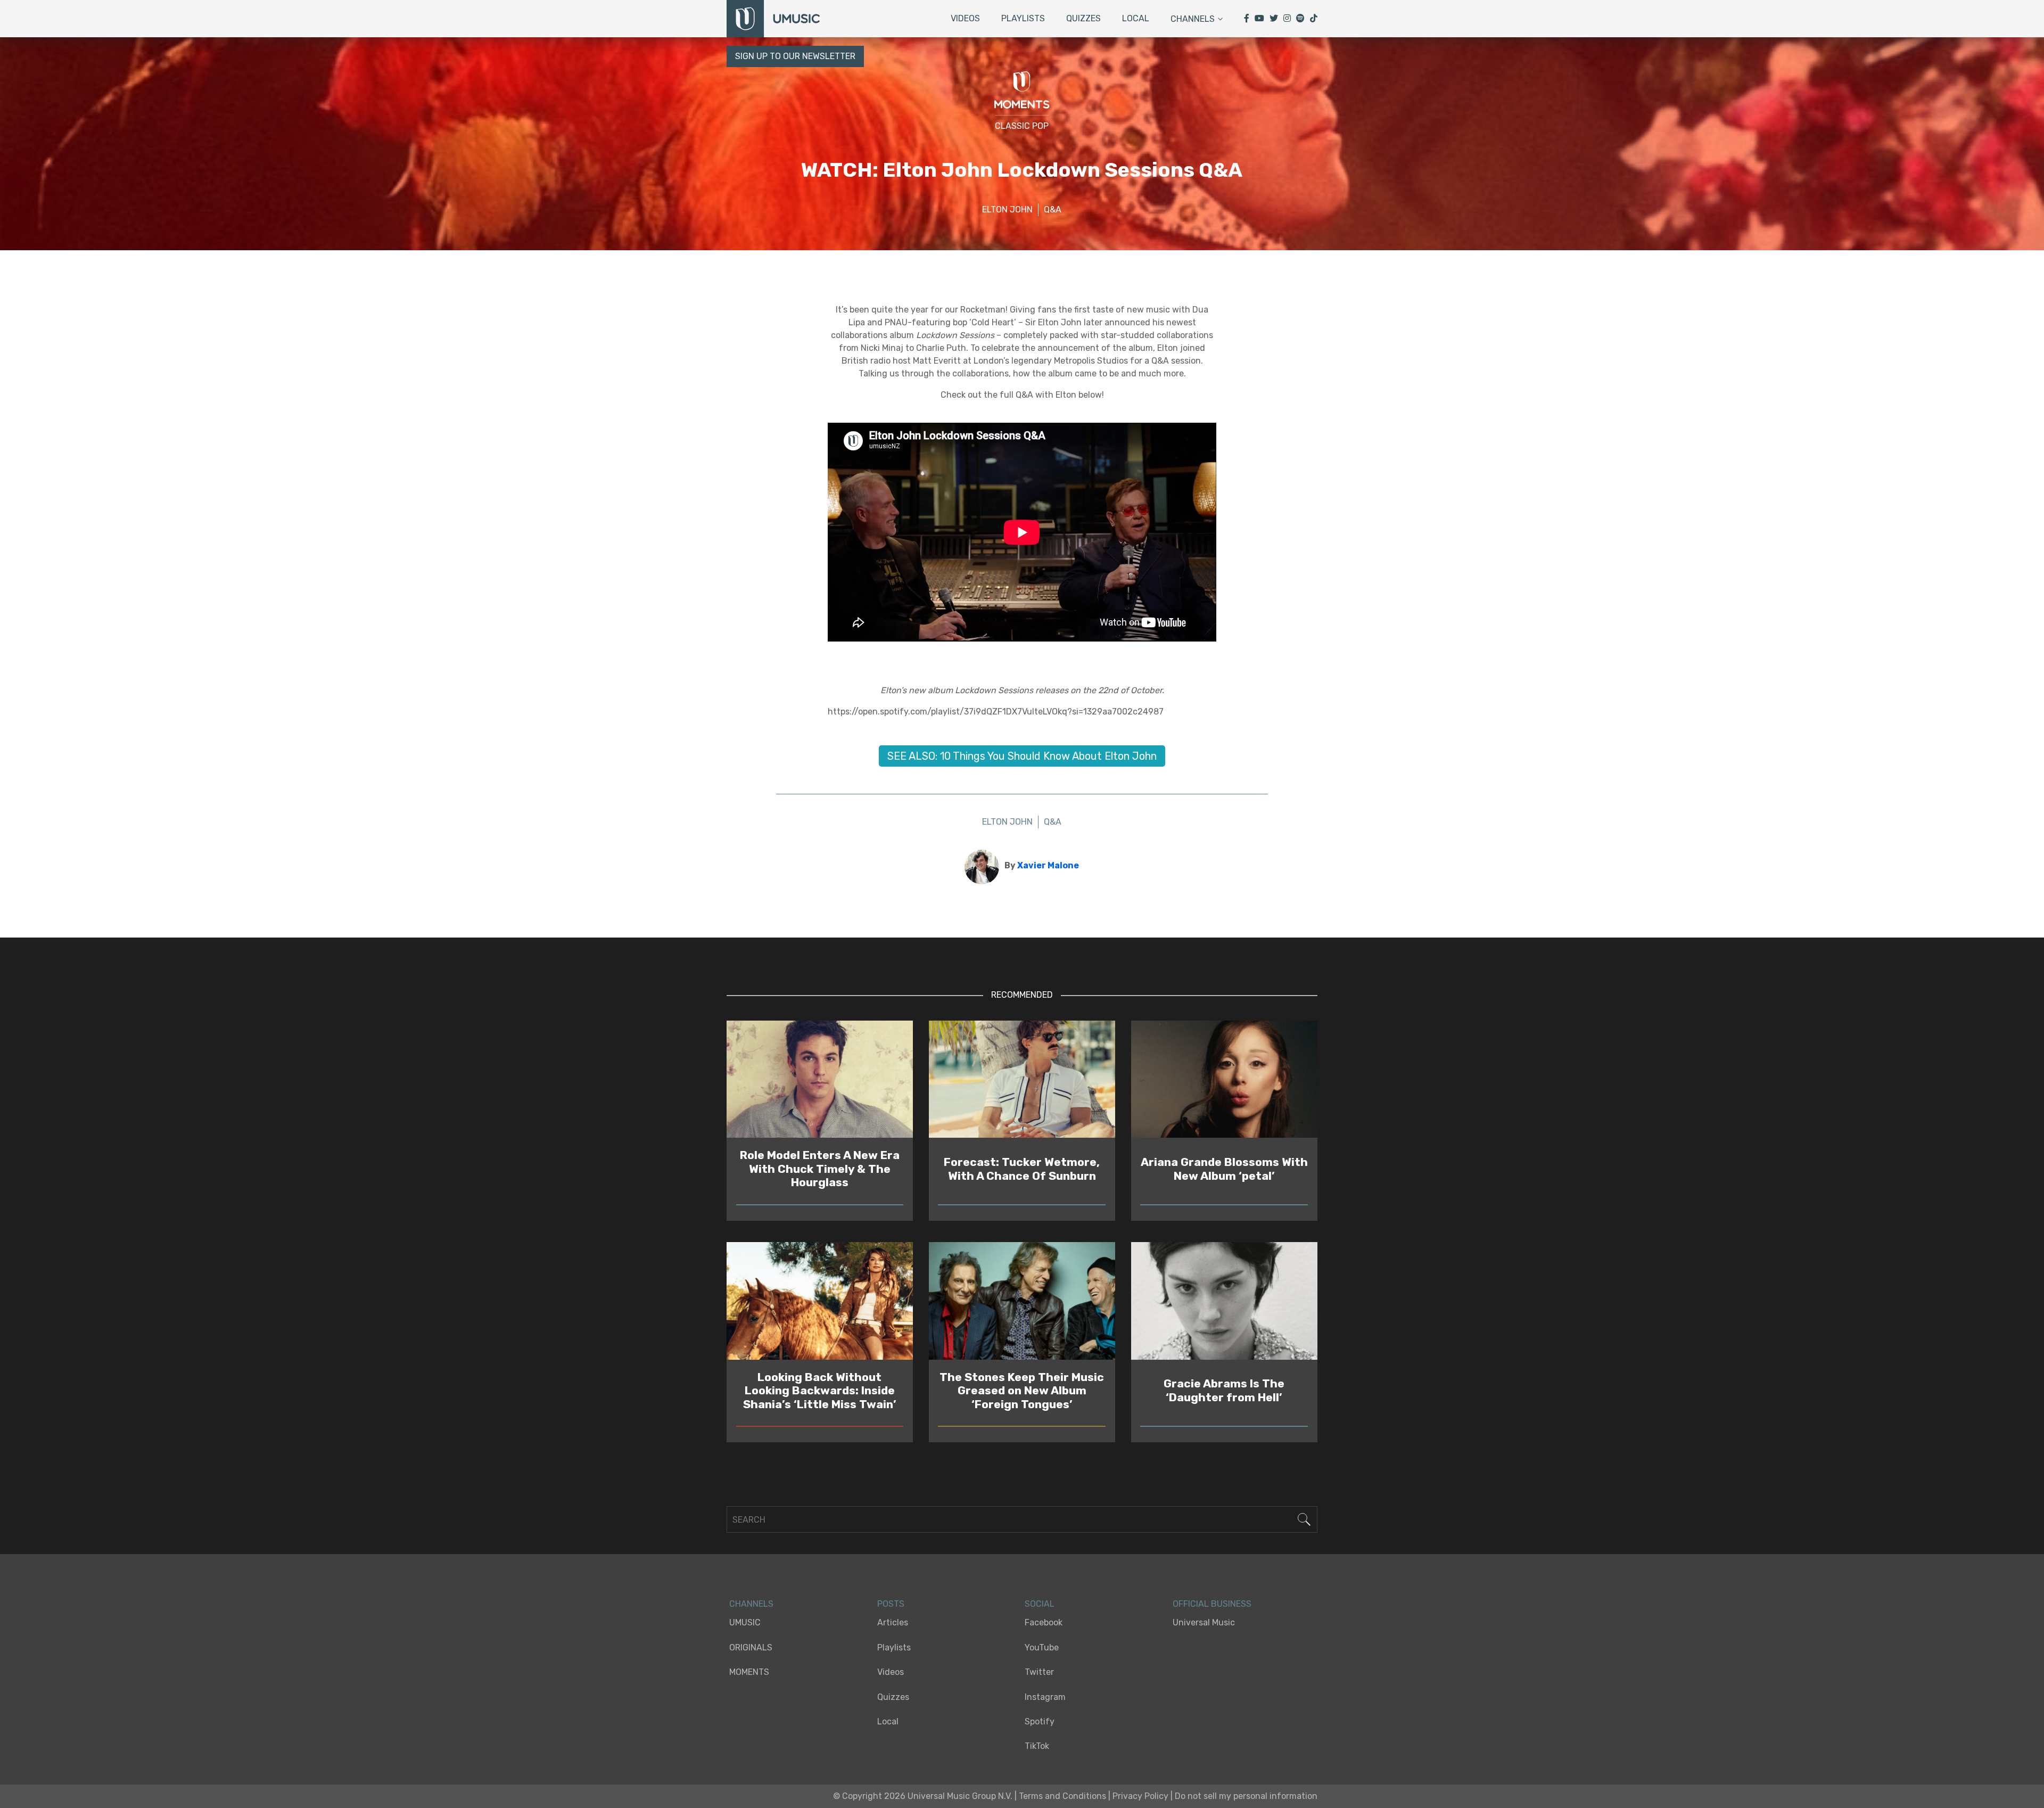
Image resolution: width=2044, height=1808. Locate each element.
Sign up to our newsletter (795, 56)
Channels (1193, 19)
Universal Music (1204, 1622)
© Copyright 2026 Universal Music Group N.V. (923, 1796)
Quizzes (1083, 18)
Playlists (1023, 18)
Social (1040, 1604)
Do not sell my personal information (1246, 1796)
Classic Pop (1022, 126)
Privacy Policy (1140, 1796)
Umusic (745, 1622)
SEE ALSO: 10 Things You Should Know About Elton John (1022, 756)
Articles (893, 1622)
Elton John (1007, 209)
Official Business (1212, 1604)
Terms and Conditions (1062, 1796)
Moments (749, 1672)
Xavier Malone (1048, 865)
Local (1136, 18)
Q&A (1053, 209)
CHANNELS (751, 1604)
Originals (751, 1647)
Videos (965, 18)
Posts (891, 1604)
